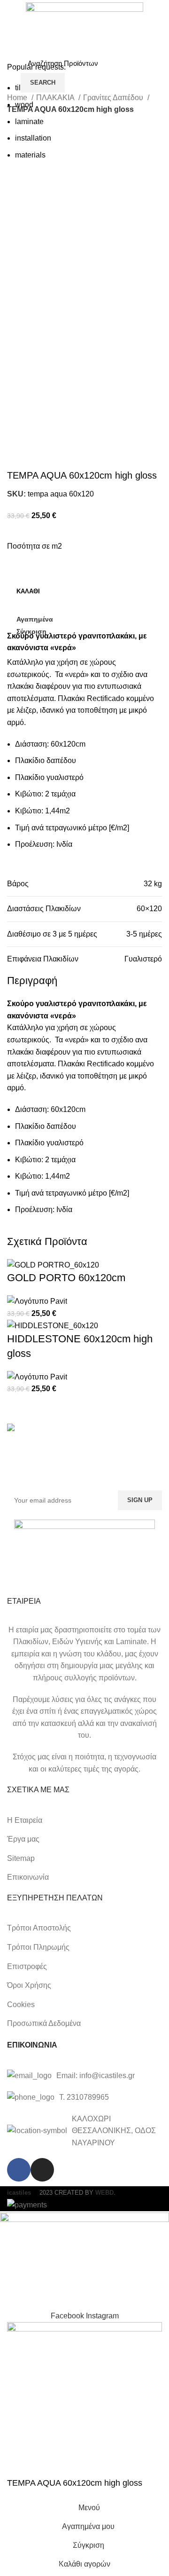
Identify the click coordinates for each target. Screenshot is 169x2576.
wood (24, 105)
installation (33, 138)
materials (30, 155)
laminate (29, 122)
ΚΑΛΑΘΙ (28, 591)
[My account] (158, 73)
